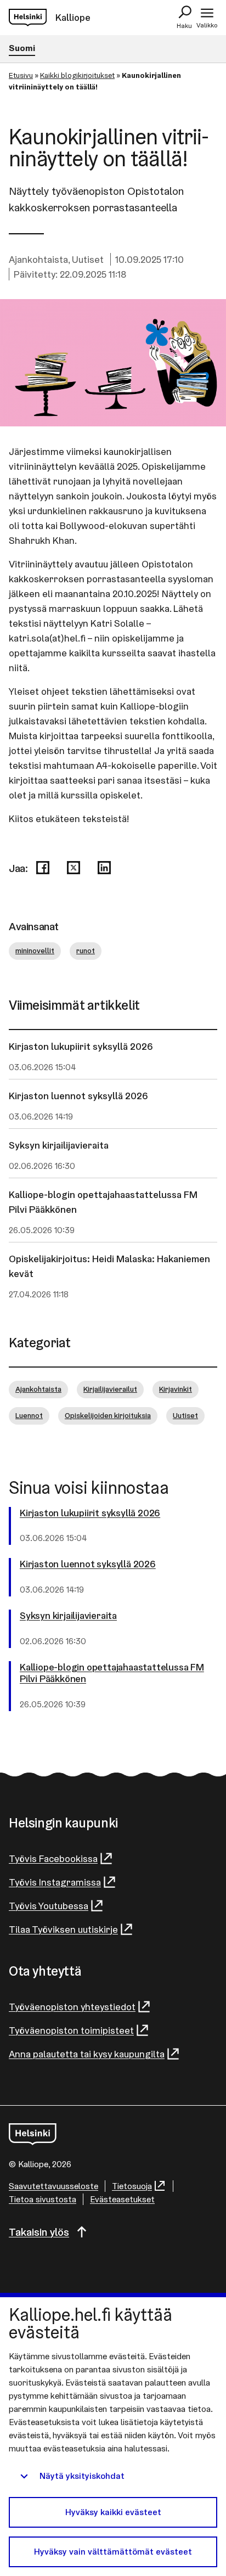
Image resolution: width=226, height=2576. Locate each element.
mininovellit (35, 950)
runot (86, 950)
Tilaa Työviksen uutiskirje (63, 1929)
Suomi (22, 48)
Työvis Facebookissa (53, 1858)
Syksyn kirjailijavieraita (59, 1145)
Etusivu (21, 75)
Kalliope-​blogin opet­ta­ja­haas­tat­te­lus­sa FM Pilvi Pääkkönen (112, 1673)
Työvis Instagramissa (55, 1882)
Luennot (29, 1415)
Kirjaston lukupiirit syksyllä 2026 (81, 1046)
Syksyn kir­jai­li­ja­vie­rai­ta (68, 1616)
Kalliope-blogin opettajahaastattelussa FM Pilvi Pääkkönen (103, 1202)
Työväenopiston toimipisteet (71, 2030)
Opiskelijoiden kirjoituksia (108, 1415)
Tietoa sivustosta (43, 2199)
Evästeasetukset (122, 2199)
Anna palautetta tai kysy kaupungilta (87, 2054)
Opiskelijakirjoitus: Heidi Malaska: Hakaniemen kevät (109, 1266)
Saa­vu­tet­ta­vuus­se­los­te (53, 2186)
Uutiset (88, 259)
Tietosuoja (132, 2186)
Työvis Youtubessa (49, 1906)
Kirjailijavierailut (110, 1389)
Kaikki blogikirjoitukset (77, 75)
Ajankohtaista (38, 259)
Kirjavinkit (176, 1389)
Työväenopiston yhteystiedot (72, 2007)
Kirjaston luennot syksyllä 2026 (78, 1096)
